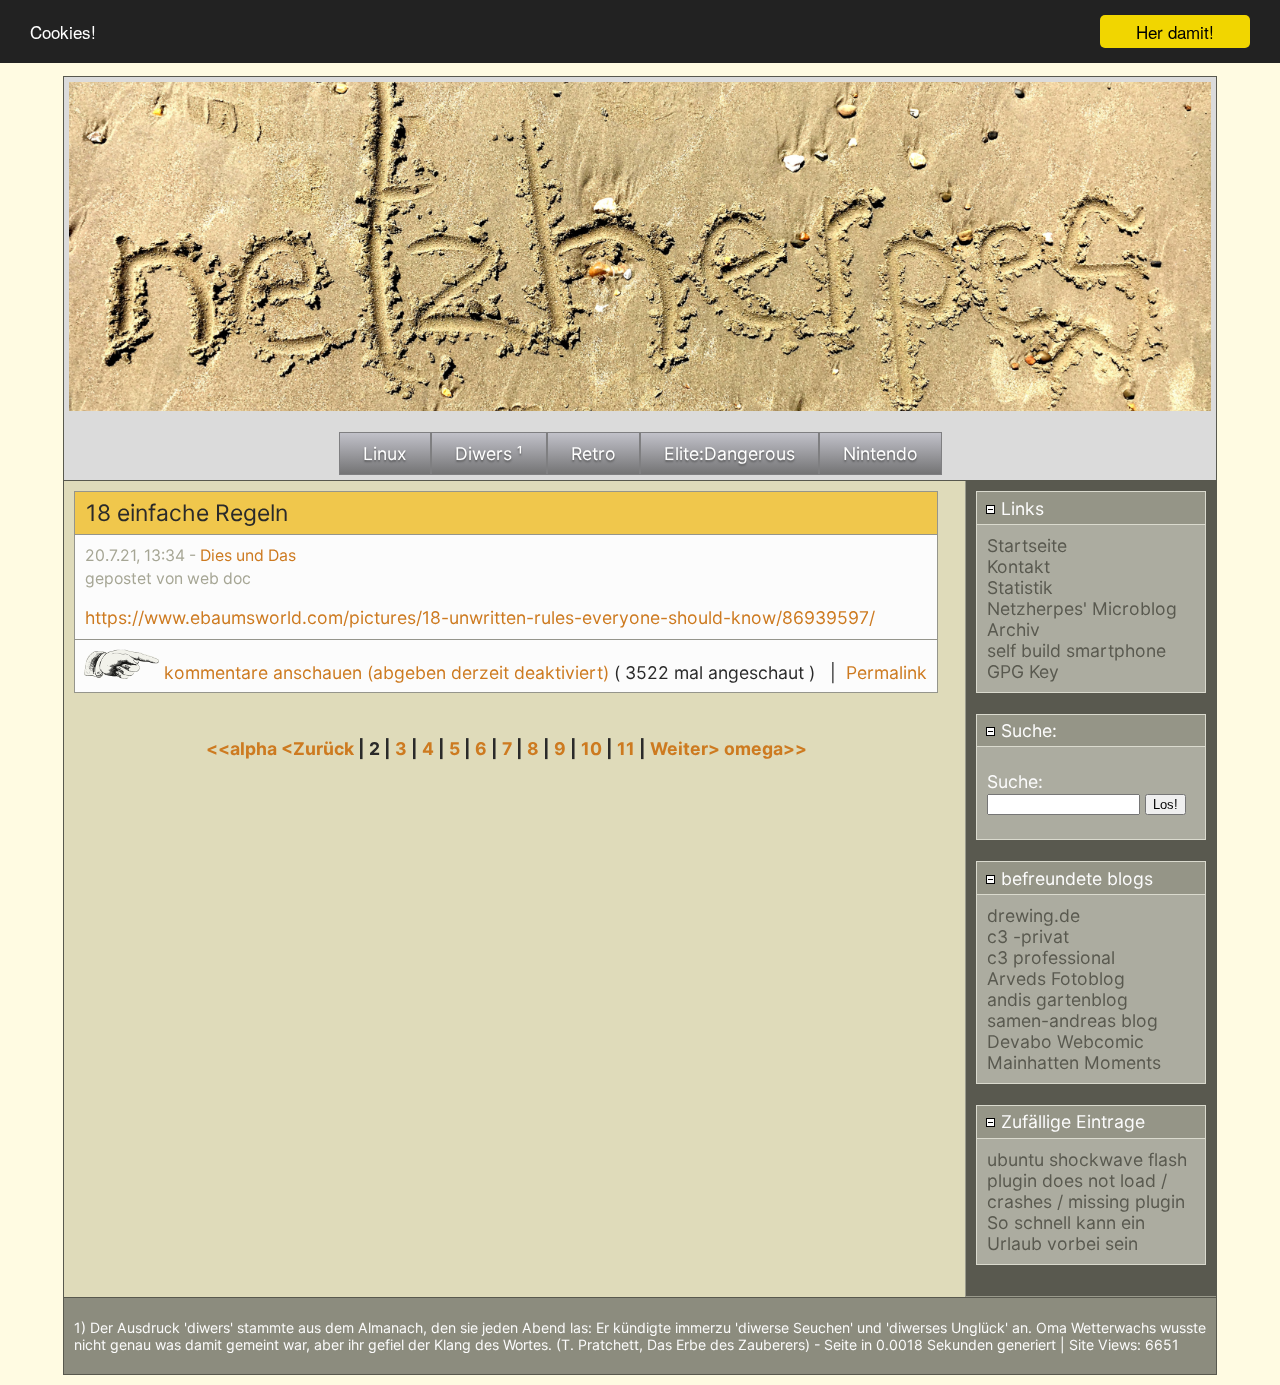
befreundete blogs (1074, 878)
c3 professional (1051, 957)
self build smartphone (1076, 650)
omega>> (765, 748)
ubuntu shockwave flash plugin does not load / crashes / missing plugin (1087, 1180)
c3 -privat (1028, 936)
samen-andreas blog (1072, 1020)
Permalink (886, 672)
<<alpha (243, 748)
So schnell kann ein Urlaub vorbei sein (1066, 1233)
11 (626, 748)
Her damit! (1175, 31)
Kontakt (1018, 566)
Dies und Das (248, 555)
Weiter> (687, 748)
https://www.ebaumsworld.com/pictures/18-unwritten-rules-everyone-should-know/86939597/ (480, 617)
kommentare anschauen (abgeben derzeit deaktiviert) (386, 672)
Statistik (1020, 587)
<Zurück (319, 748)
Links (1020, 508)
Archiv (1013, 629)
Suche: (1026, 730)
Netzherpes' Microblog (1082, 608)
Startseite (1027, 545)
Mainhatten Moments (1074, 1062)
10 (591, 748)
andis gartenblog (1057, 999)
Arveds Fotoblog (1056, 978)
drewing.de (1033, 915)
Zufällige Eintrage (1070, 1121)
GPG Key (1023, 671)
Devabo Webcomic (1065, 1041)
